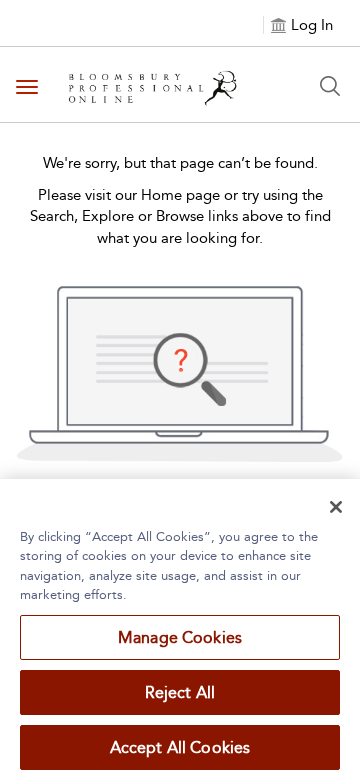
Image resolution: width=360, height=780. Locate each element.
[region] (180, 629)
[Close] (336, 507)
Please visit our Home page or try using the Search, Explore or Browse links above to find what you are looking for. (180, 216)
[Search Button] (330, 86)
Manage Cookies (180, 637)
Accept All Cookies (180, 747)
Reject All (180, 692)
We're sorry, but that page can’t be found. (180, 163)
